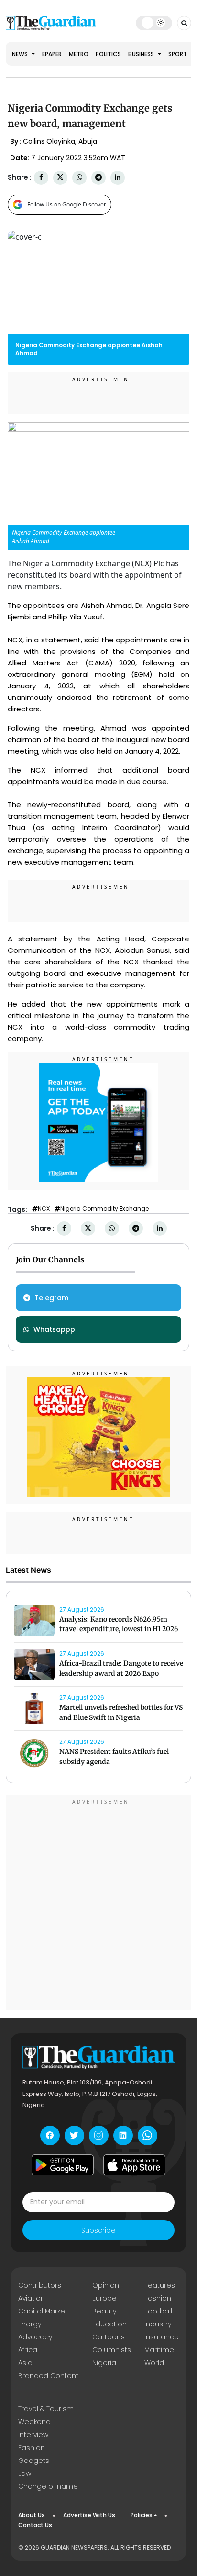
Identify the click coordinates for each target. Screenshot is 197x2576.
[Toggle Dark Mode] (154, 23)
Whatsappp (54, 1329)
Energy (30, 2324)
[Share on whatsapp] (79, 177)
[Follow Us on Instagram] (99, 2135)
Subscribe (98, 2230)
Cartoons (109, 2337)
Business (142, 54)
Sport (178, 54)
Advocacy (35, 2337)
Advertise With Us (89, 2515)
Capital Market (43, 2311)
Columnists (112, 2350)
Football (158, 2311)
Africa (28, 2350)
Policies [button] (142, 2515)
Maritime (159, 2350)
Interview (33, 2435)
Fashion (158, 2298)
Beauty (104, 2311)
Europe (104, 2298)
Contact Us (35, 2525)
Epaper (52, 54)
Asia (25, 2363)
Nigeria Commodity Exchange (104, 1209)
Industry (158, 2324)
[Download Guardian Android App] (63, 2165)
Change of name (48, 2486)
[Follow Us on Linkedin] (123, 2135)
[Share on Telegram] (98, 177)
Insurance (162, 2337)
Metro (79, 54)
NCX (44, 1209)
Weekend (34, 2422)
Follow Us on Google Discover (67, 204)
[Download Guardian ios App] (134, 2165)
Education (109, 2324)
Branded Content (48, 2376)
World (154, 2363)
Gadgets (34, 2461)
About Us (32, 2515)
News (21, 54)
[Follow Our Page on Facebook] (50, 2135)
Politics (108, 54)
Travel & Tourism (46, 2409)
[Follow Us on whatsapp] (148, 2135)
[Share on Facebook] (41, 177)
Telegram (51, 1298)
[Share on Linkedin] (118, 177)
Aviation (32, 2298)
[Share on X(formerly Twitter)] (60, 177)
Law (25, 2473)
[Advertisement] (98, 1904)
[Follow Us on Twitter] (74, 2135)
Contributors (40, 2285)
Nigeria (104, 2363)
